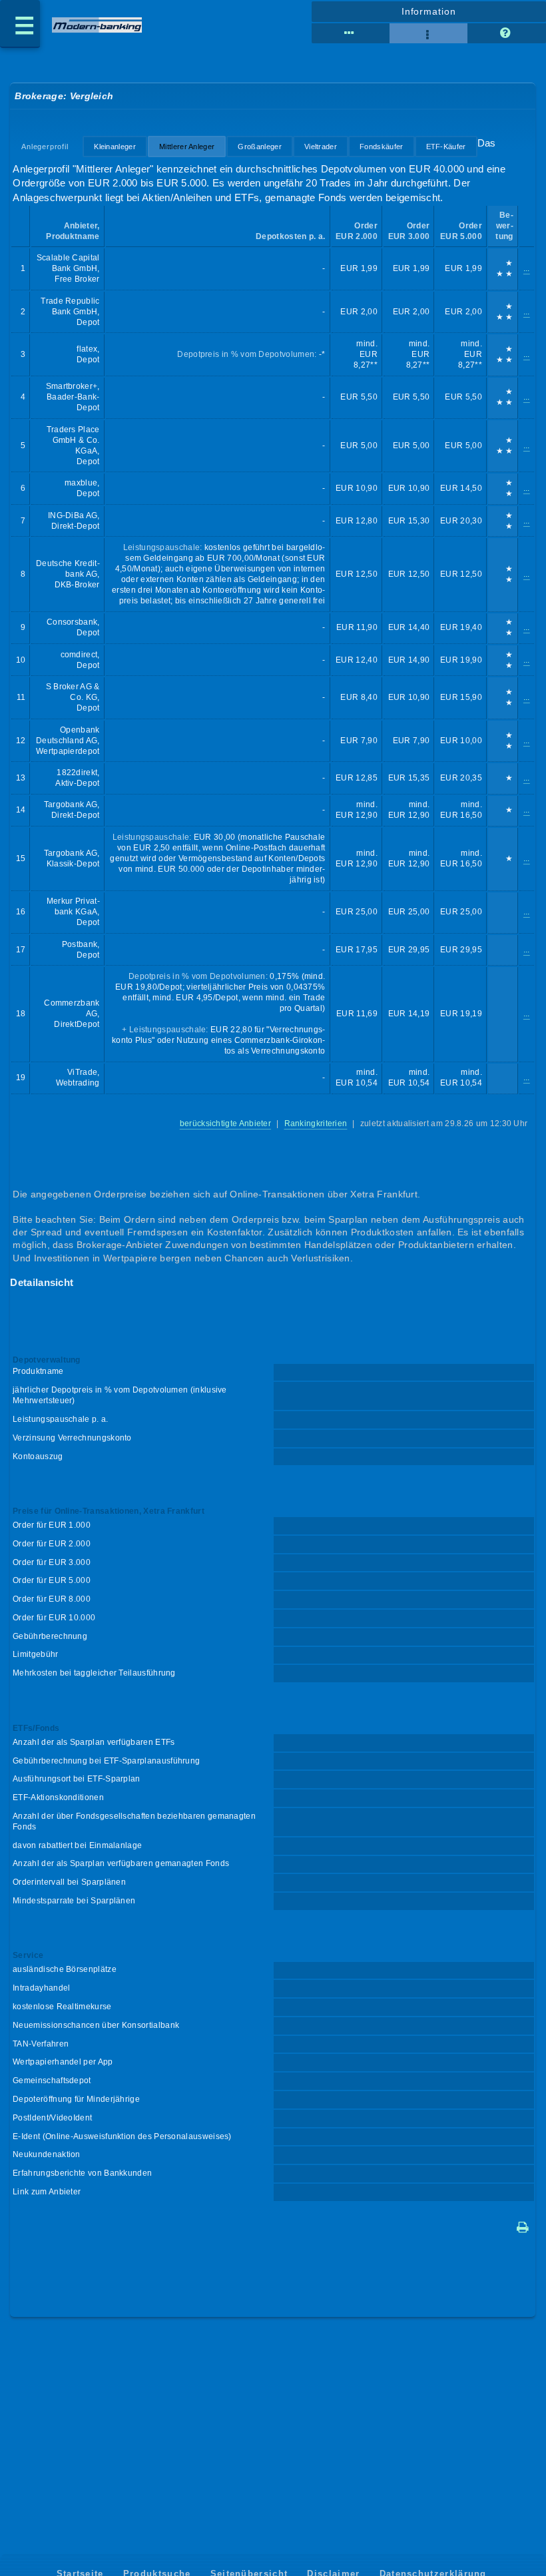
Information (429, 11)
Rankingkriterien (316, 1124)
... (527, 268)
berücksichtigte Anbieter (225, 1124)
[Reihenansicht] (351, 33)
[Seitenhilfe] (506, 33)
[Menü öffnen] (20, 24)
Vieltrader (321, 147)
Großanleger (259, 147)
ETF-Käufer (446, 147)
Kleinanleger (115, 147)
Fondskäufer (381, 147)
